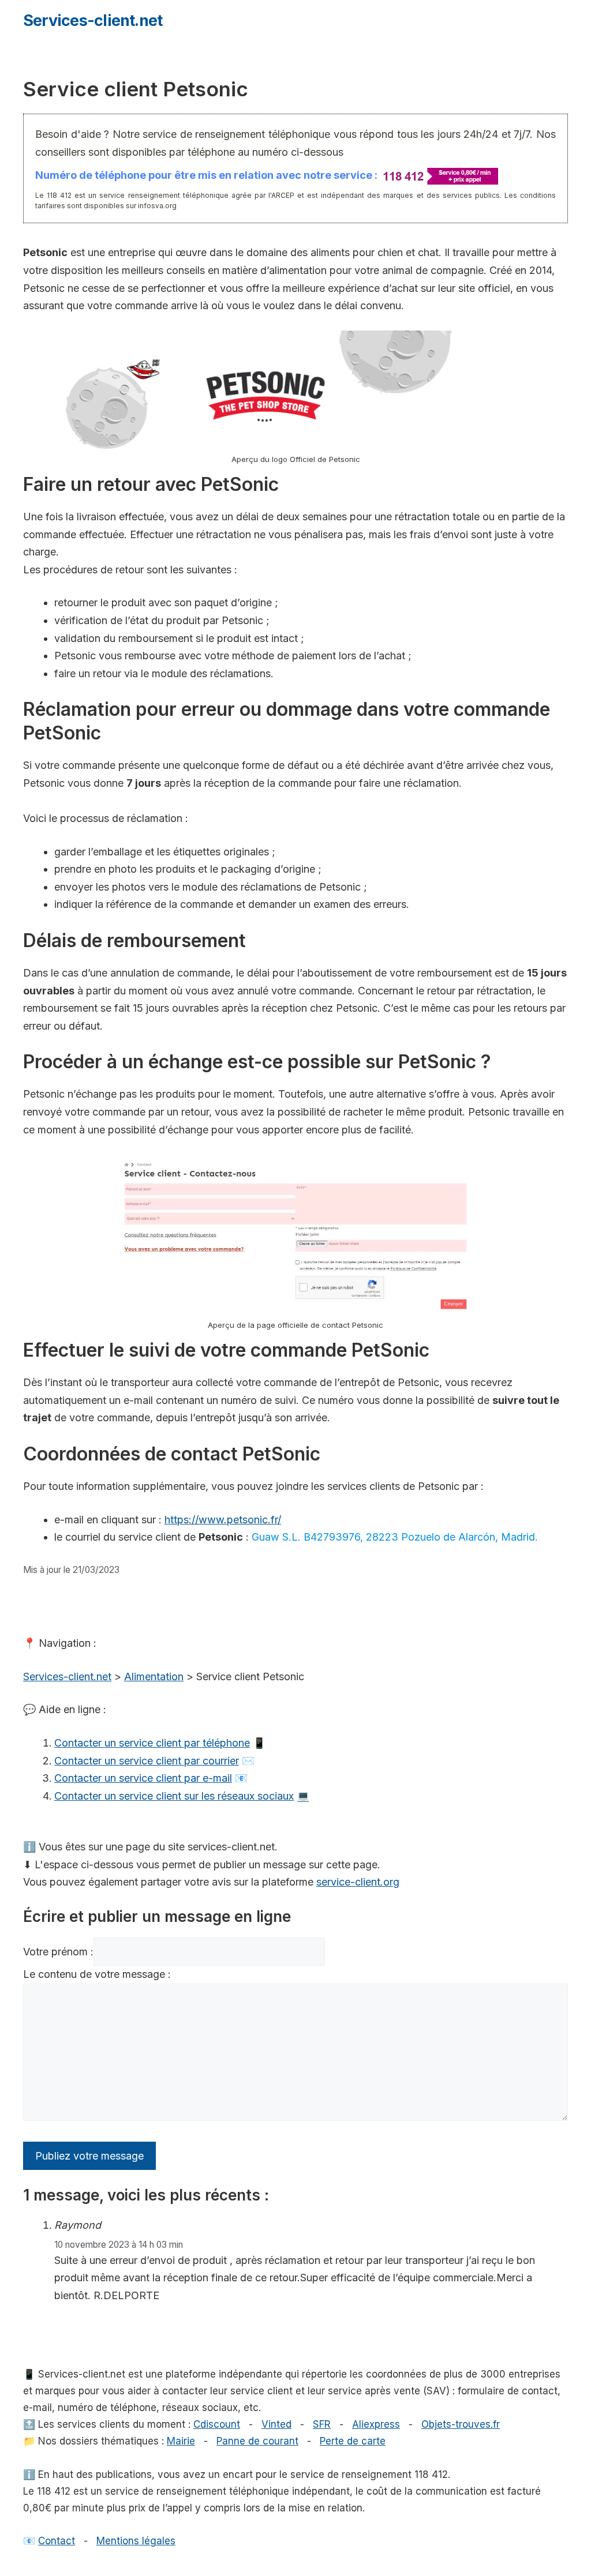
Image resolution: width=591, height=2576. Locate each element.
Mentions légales (136, 2541)
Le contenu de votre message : (97, 1974)
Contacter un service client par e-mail (143, 1778)
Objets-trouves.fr (461, 2424)
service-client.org (358, 1882)
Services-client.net (93, 20)
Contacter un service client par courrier (147, 1761)
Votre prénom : (58, 1952)
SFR (322, 2424)
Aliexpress (376, 2424)
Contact (57, 2541)
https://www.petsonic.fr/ (223, 1520)
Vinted (276, 2424)
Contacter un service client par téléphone (152, 1743)
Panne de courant (257, 2441)
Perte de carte (353, 2441)
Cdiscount (217, 2424)
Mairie (181, 2441)
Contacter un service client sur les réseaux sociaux (174, 1796)
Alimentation (154, 1676)
